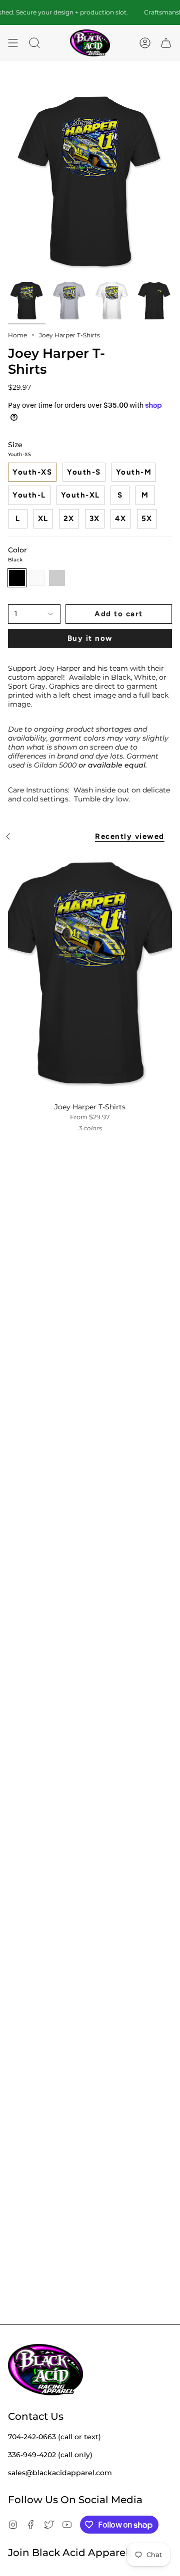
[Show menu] (13, 43)
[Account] (145, 43)
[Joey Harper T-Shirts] (90, 974)
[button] (34, 43)
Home (17, 335)
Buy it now (90, 638)
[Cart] (166, 43)
